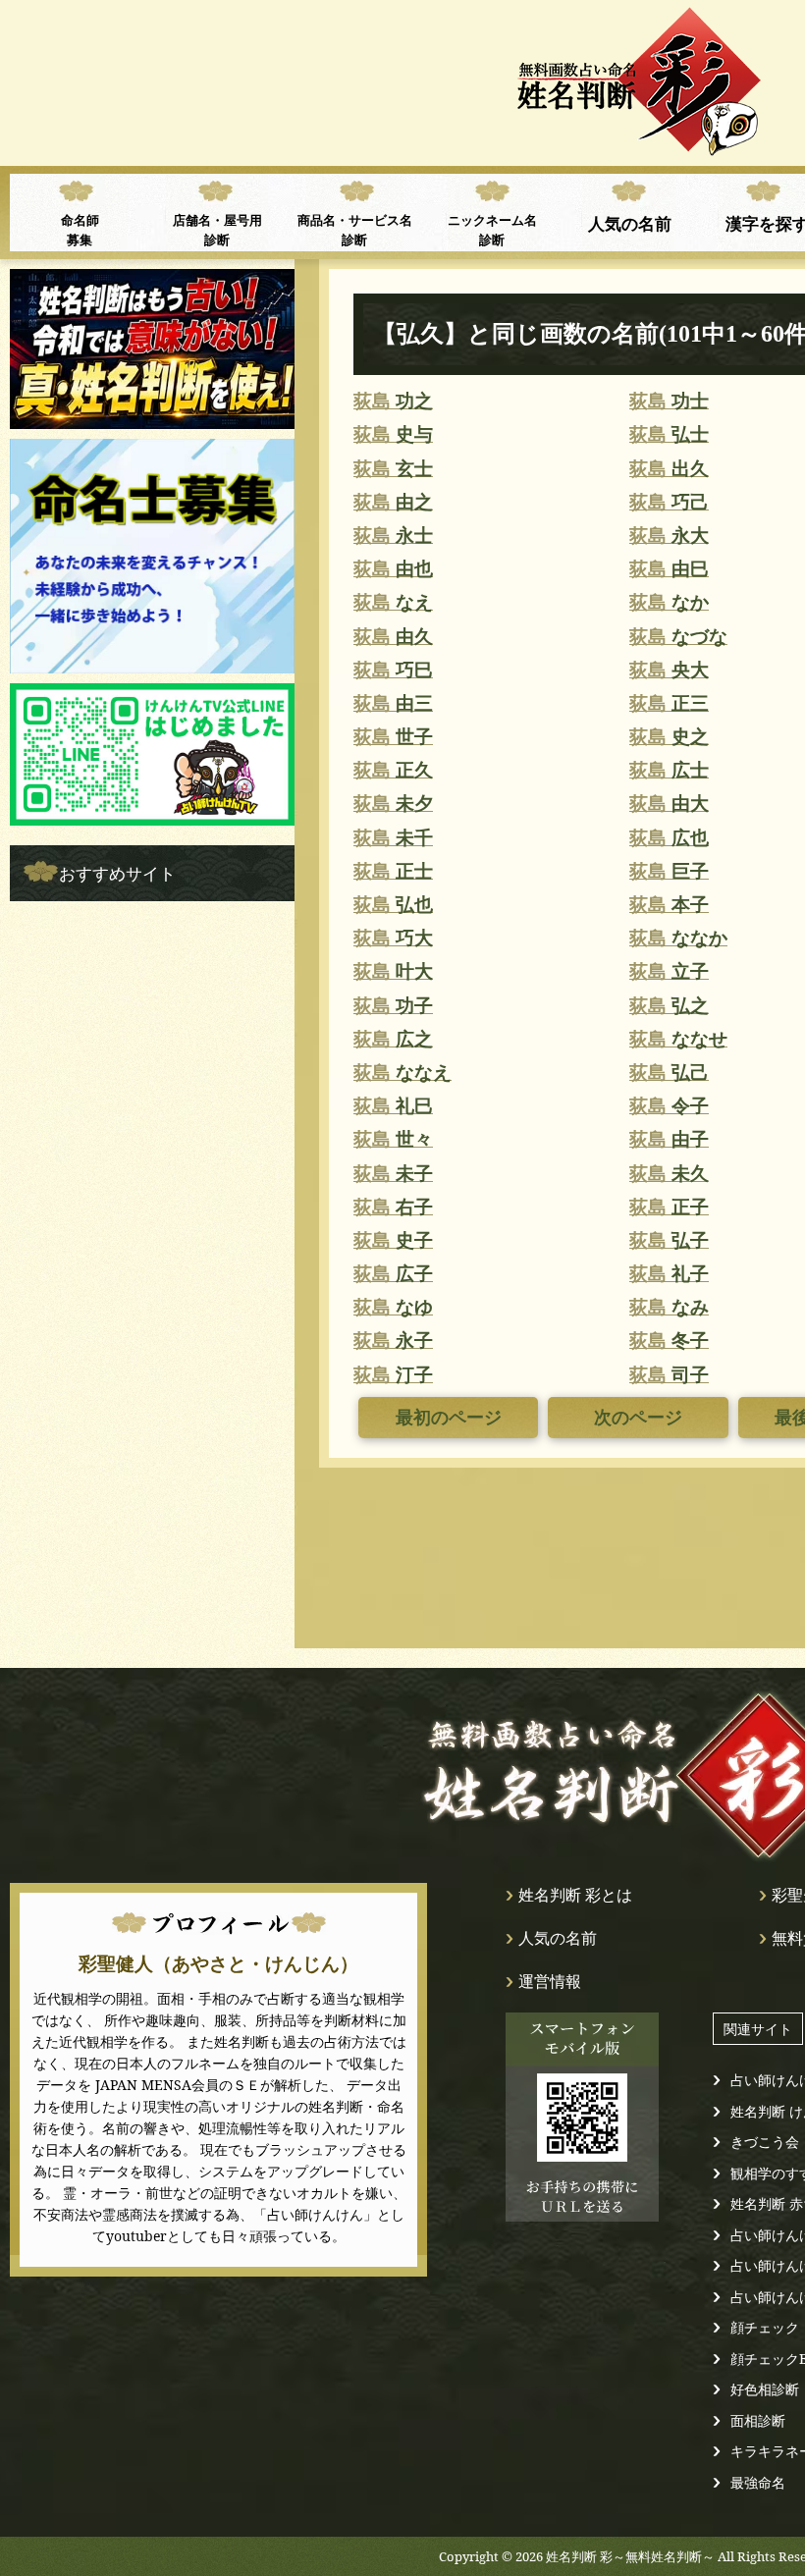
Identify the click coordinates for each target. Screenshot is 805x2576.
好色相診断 (765, 2389)
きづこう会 (765, 2142)
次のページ (638, 1418)
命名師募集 (80, 230)
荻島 (393, 401)
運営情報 (550, 1981)
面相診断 (758, 2420)
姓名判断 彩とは (575, 1895)
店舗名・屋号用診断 (217, 230)
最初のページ (449, 1418)
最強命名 (758, 2482)
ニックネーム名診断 (492, 230)
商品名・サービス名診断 (355, 230)
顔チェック (765, 2327)
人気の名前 (630, 223)
